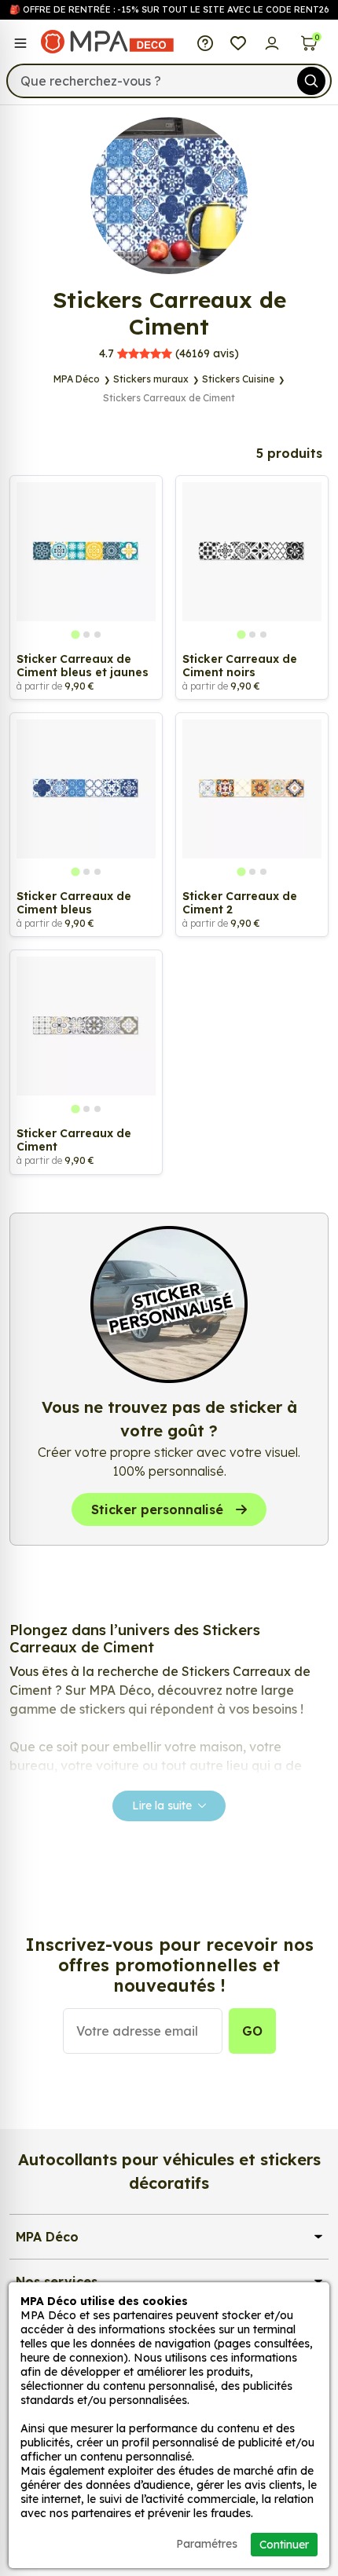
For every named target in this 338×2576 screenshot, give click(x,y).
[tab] (75, 635)
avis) (169, 353)
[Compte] (272, 42)
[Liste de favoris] (239, 42)
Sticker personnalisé (157, 1509)
